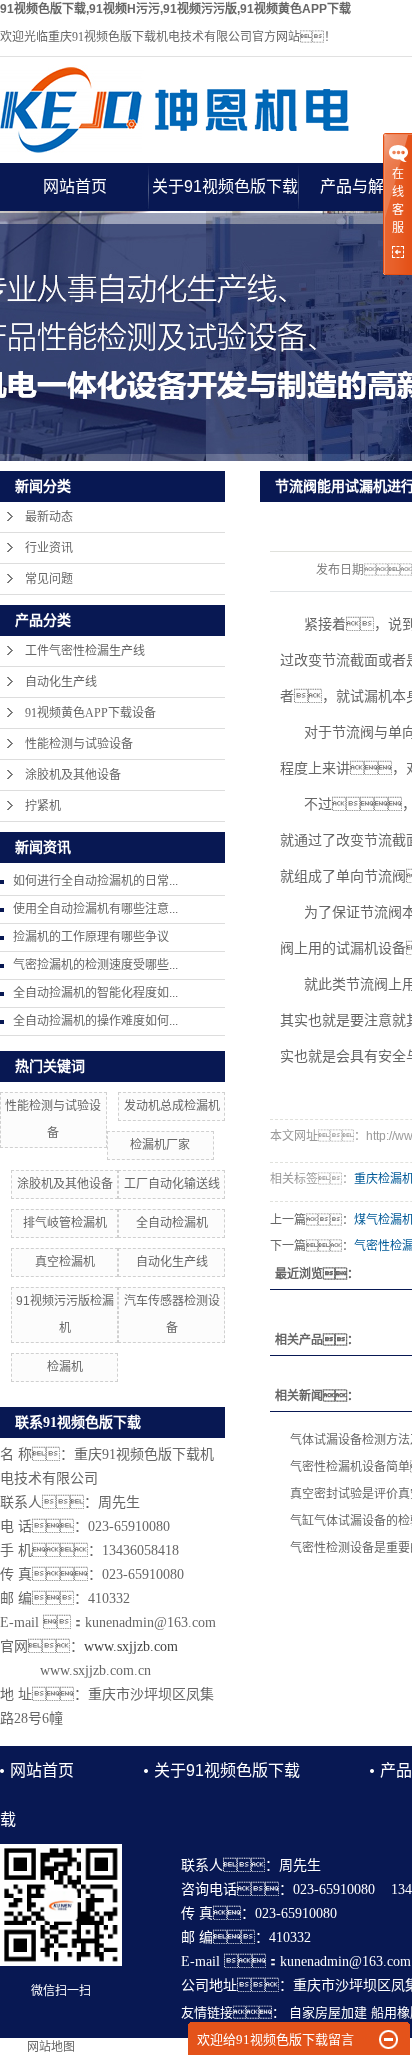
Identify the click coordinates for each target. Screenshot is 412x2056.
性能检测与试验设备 (79, 744)
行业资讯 (49, 548)
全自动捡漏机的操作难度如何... (95, 1021)
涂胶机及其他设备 (73, 775)
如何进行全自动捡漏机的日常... (95, 881)
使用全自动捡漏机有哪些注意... (95, 909)
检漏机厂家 (160, 1145)
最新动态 (49, 517)
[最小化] (388, 2040)
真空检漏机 (65, 1262)
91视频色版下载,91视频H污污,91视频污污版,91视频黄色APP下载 (175, 9)
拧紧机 (43, 806)
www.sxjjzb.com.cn (95, 1670)
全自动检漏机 (172, 1223)
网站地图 (51, 2047)
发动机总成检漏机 (172, 1106)
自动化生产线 (61, 682)
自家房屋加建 (328, 2012)
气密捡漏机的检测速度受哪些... (95, 965)
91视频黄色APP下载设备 (90, 713)
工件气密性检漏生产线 (85, 651)
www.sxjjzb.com (131, 1646)
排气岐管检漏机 (65, 1223)
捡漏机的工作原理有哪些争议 (91, 937)
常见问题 (49, 579)
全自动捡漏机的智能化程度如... (95, 993)
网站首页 (75, 186)
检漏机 (65, 1367)
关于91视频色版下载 (225, 186)
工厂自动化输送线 (172, 1184)
